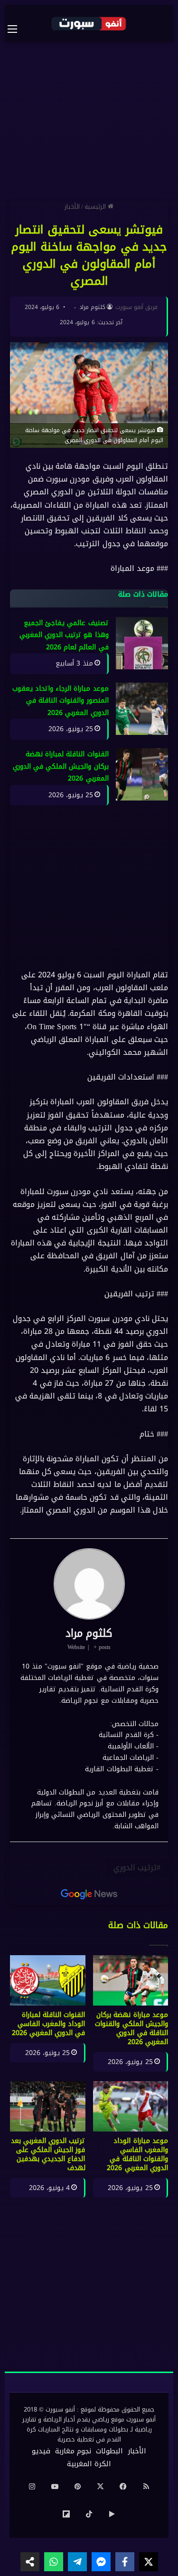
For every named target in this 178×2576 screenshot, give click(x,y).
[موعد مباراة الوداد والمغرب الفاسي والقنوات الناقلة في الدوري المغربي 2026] (131, 2106)
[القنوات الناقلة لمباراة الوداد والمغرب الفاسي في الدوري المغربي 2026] (48, 1980)
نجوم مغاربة (73, 2451)
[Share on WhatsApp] (54, 2562)
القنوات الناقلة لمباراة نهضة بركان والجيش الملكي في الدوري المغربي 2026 (61, 766)
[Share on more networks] (30, 2562)
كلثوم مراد (92, 307)
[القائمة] (17, 29)
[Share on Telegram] (77, 2562)
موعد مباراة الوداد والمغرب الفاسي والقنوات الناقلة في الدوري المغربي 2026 (137, 2154)
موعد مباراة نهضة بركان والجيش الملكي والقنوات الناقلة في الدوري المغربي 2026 (131, 2028)
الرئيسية (96, 207)
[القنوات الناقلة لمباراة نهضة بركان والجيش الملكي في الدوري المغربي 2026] (142, 774)
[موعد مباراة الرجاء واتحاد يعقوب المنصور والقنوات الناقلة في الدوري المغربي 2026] (142, 709)
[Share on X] (149, 2562)
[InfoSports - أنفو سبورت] (89, 23)
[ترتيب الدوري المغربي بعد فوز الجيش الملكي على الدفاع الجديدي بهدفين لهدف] (48, 2106)
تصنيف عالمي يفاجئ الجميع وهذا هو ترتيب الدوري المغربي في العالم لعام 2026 (64, 635)
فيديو (41, 2451)
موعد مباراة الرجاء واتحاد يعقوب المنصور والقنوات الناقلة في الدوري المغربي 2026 (61, 701)
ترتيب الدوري (135, 1867)
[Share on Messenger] (101, 2562)
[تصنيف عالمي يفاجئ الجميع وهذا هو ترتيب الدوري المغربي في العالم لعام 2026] (142, 643)
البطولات (109, 2451)
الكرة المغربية (89, 2464)
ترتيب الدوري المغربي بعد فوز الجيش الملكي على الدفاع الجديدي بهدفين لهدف (48, 2154)
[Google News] (89, 1894)
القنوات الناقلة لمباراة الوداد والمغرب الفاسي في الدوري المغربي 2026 (49, 2024)
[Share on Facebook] (125, 2562)
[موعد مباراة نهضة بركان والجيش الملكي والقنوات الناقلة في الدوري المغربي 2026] (131, 1980)
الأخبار (72, 207)
